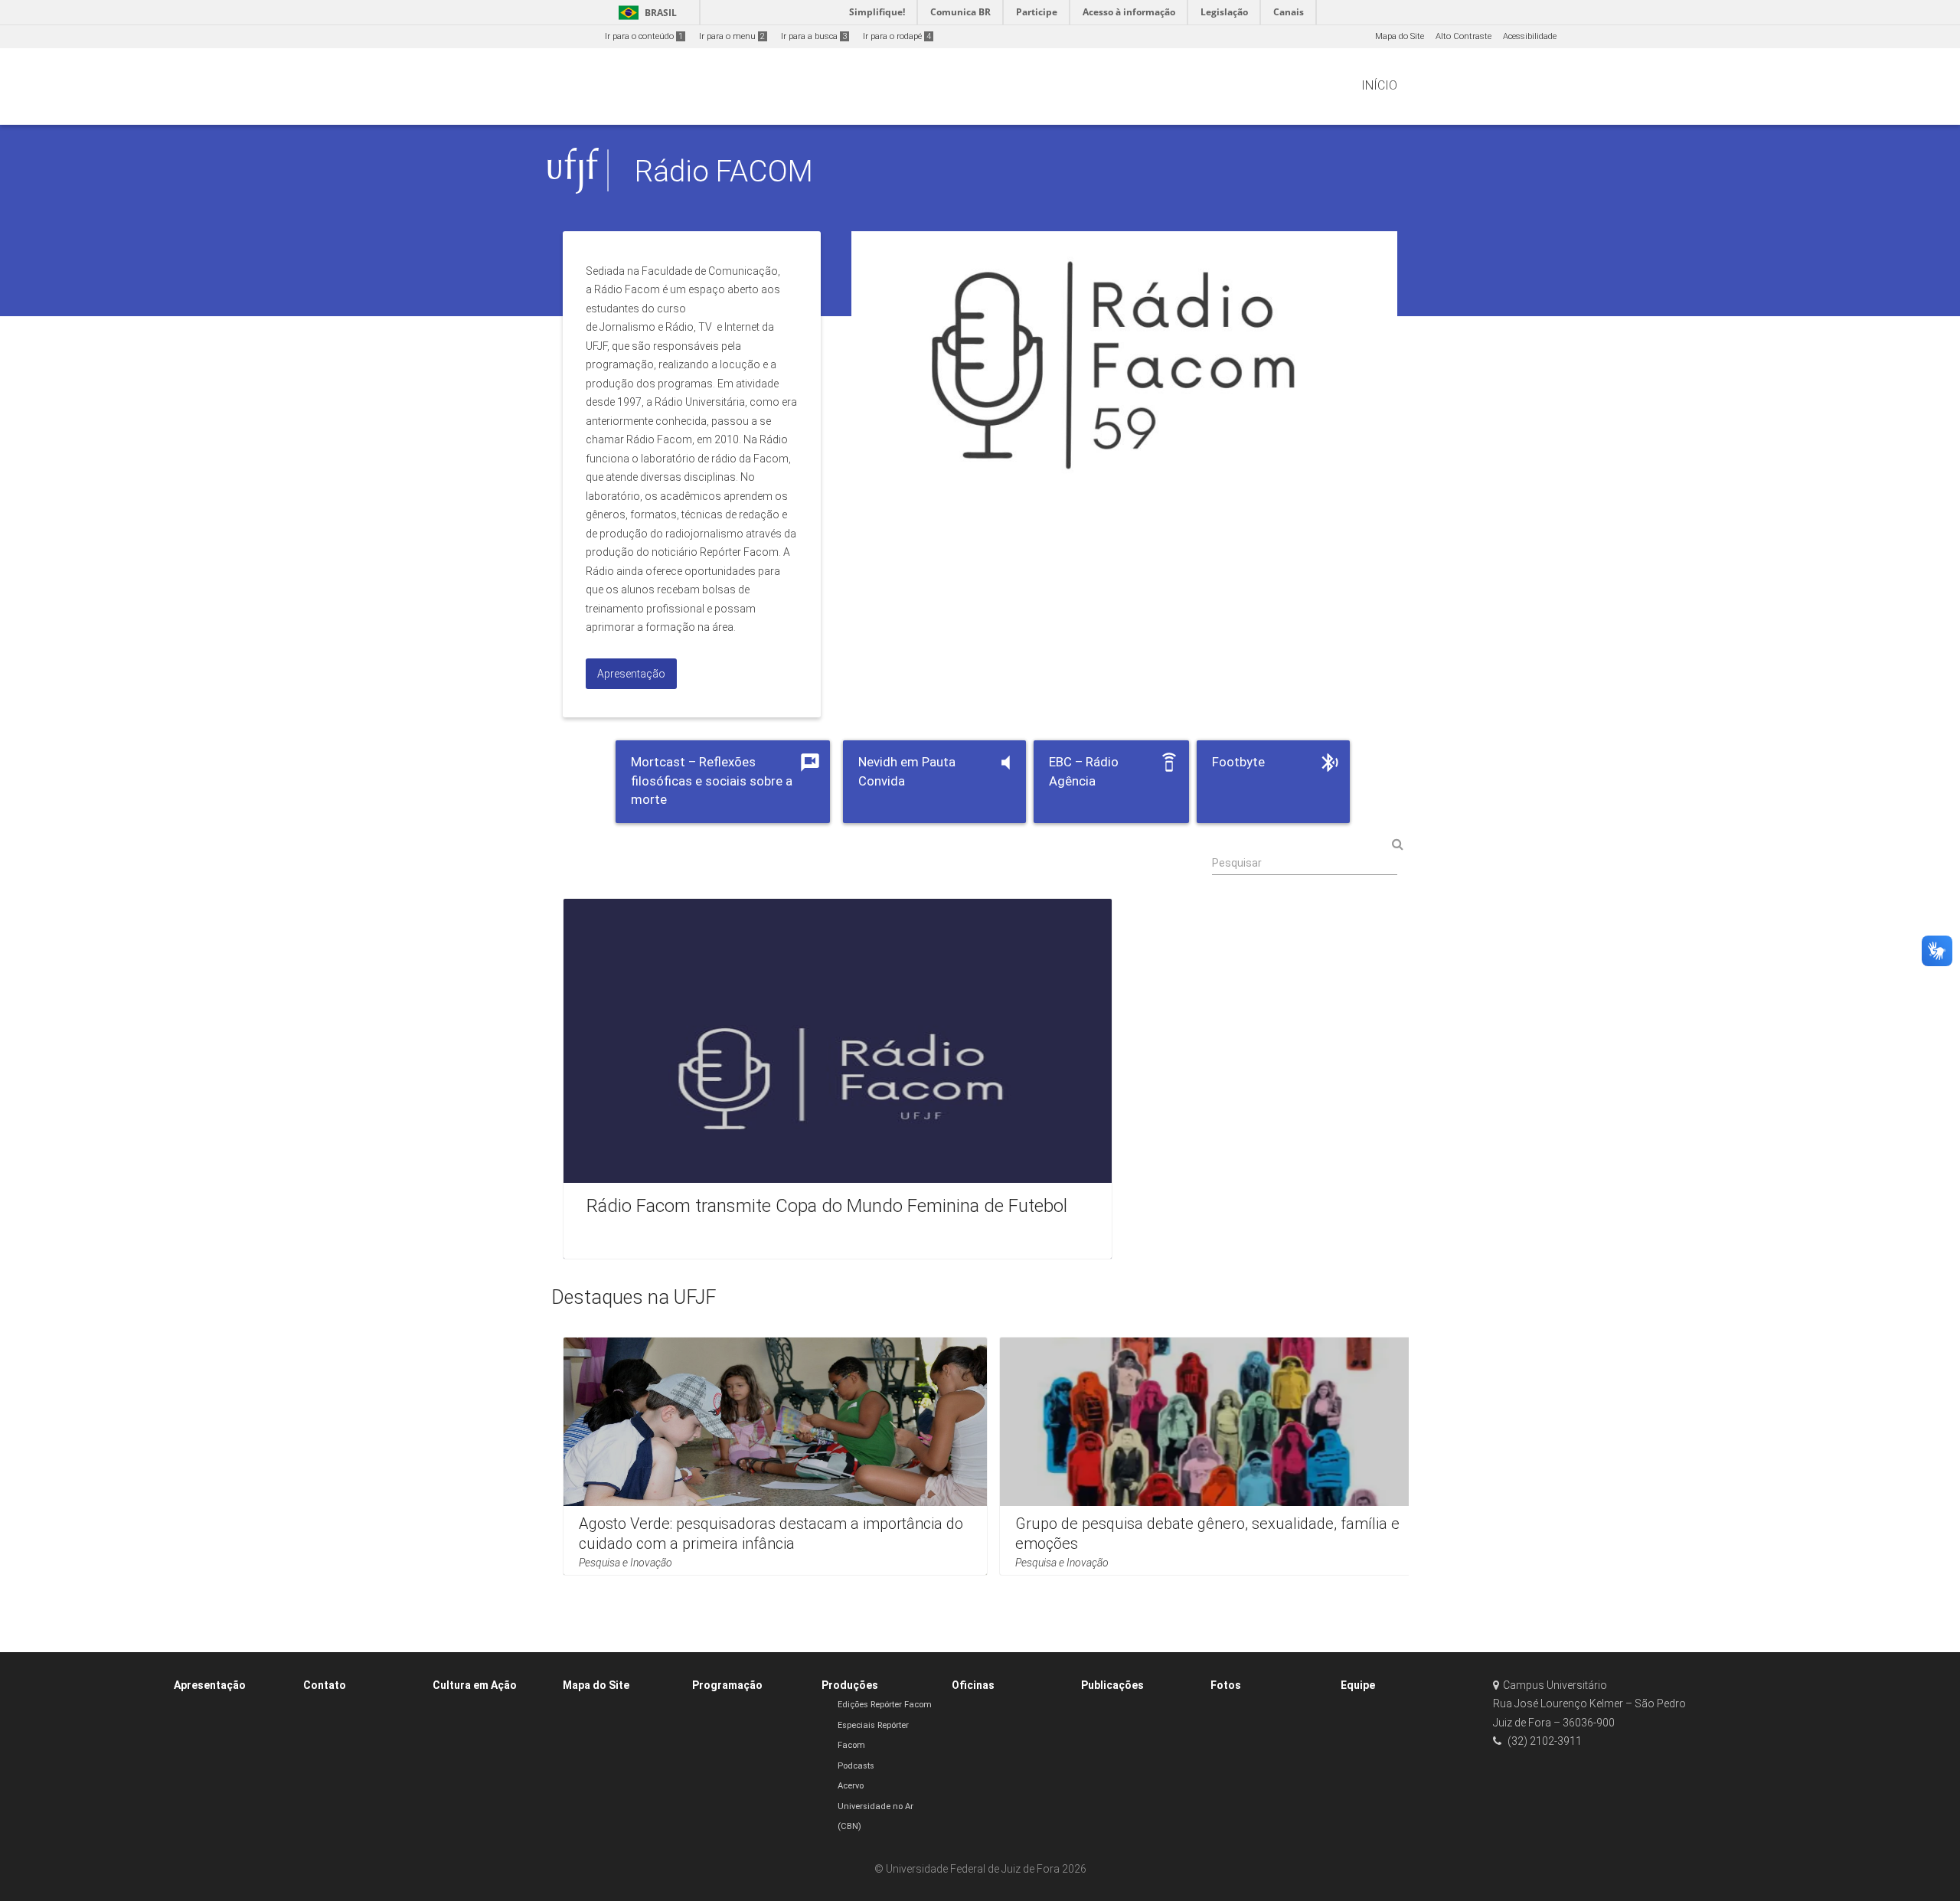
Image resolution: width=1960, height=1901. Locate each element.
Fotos (1226, 1685)
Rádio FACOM (724, 171)
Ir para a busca (814, 36)
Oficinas (973, 1685)
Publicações (1112, 1685)
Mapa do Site (1400, 36)
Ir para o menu (732, 36)
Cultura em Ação (475, 1685)
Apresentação (210, 1685)
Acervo (851, 1786)
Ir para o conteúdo (644, 36)
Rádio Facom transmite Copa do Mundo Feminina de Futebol (827, 1206)
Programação (727, 1685)
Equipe (1358, 1685)
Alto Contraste (1463, 36)
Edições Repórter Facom (885, 1705)
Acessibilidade (1530, 36)
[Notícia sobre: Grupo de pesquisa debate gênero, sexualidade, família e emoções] (1212, 1456)
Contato (325, 1685)
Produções (850, 1685)
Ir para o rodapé (897, 36)
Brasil (645, 13)
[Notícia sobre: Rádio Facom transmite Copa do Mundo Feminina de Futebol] (838, 1079)
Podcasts (856, 1766)
